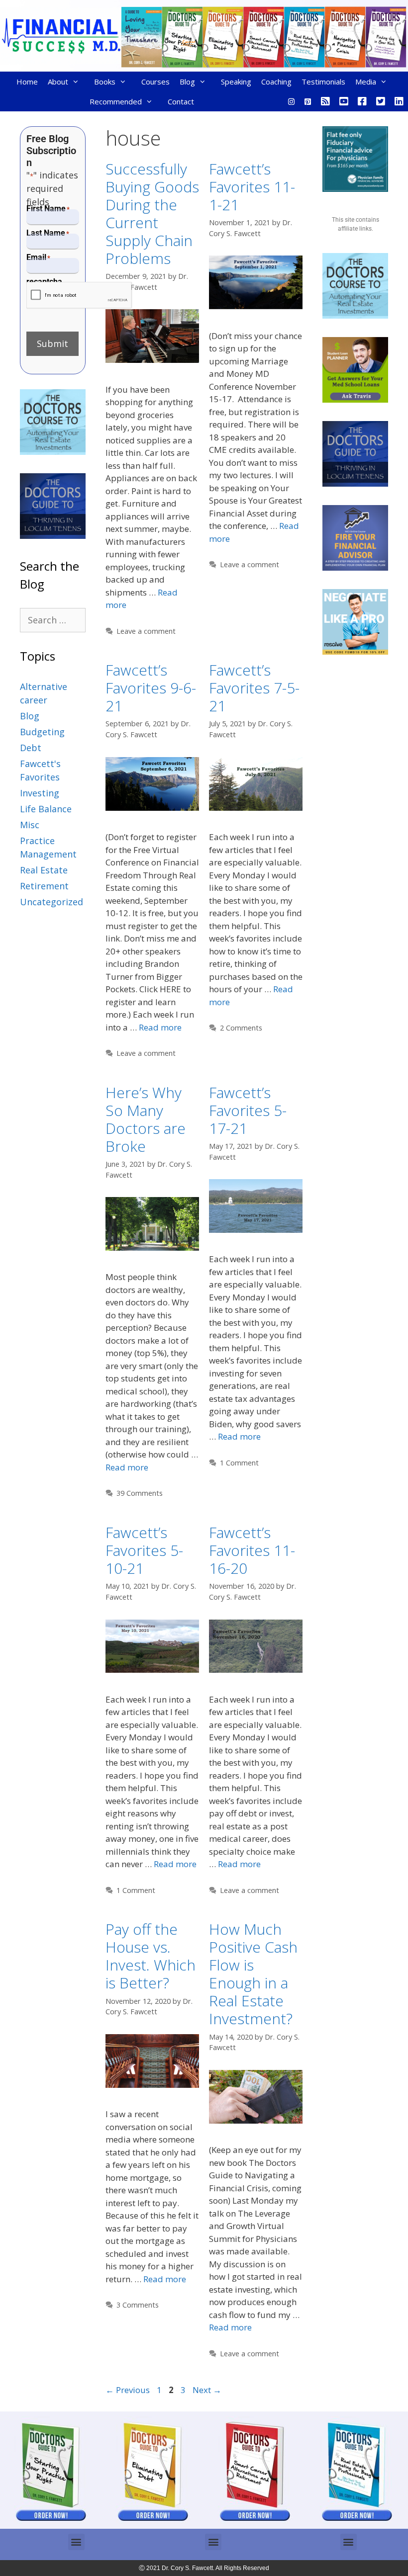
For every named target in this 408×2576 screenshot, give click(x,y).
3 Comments (138, 2305)
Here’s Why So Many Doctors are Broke (146, 1119)
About (58, 82)
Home (27, 82)
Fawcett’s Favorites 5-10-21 (144, 1550)
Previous (128, 2390)
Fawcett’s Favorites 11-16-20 (252, 1550)
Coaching (276, 82)
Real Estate (44, 870)
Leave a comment (146, 631)
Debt (31, 748)
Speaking (236, 82)
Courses (155, 82)
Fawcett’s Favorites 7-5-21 (254, 688)
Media (366, 82)
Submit (52, 343)
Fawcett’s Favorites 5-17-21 (248, 1110)
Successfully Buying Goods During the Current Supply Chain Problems (152, 214)
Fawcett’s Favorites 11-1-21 (252, 187)
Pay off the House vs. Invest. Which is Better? (151, 1956)
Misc (30, 825)
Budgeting (42, 732)
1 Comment (239, 1463)
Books (105, 82)
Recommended (116, 101)
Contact (181, 101)
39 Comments (140, 1493)
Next (207, 2390)
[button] (76, 2542)
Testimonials (323, 82)
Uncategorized (51, 902)
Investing (40, 793)
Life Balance (46, 809)
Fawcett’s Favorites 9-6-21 (151, 688)
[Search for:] (53, 620)
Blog (187, 82)
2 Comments (241, 1028)
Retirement (44, 886)
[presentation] (79, 296)
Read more (160, 1027)
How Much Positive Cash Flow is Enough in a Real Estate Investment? (253, 1974)
